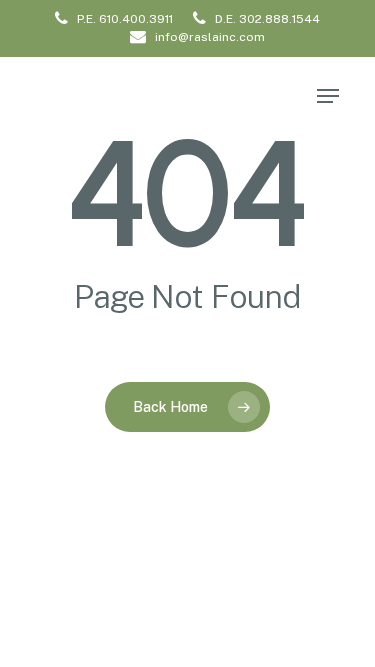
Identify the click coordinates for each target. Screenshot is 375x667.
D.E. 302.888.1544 (266, 19)
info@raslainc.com (208, 37)
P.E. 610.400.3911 (123, 19)
